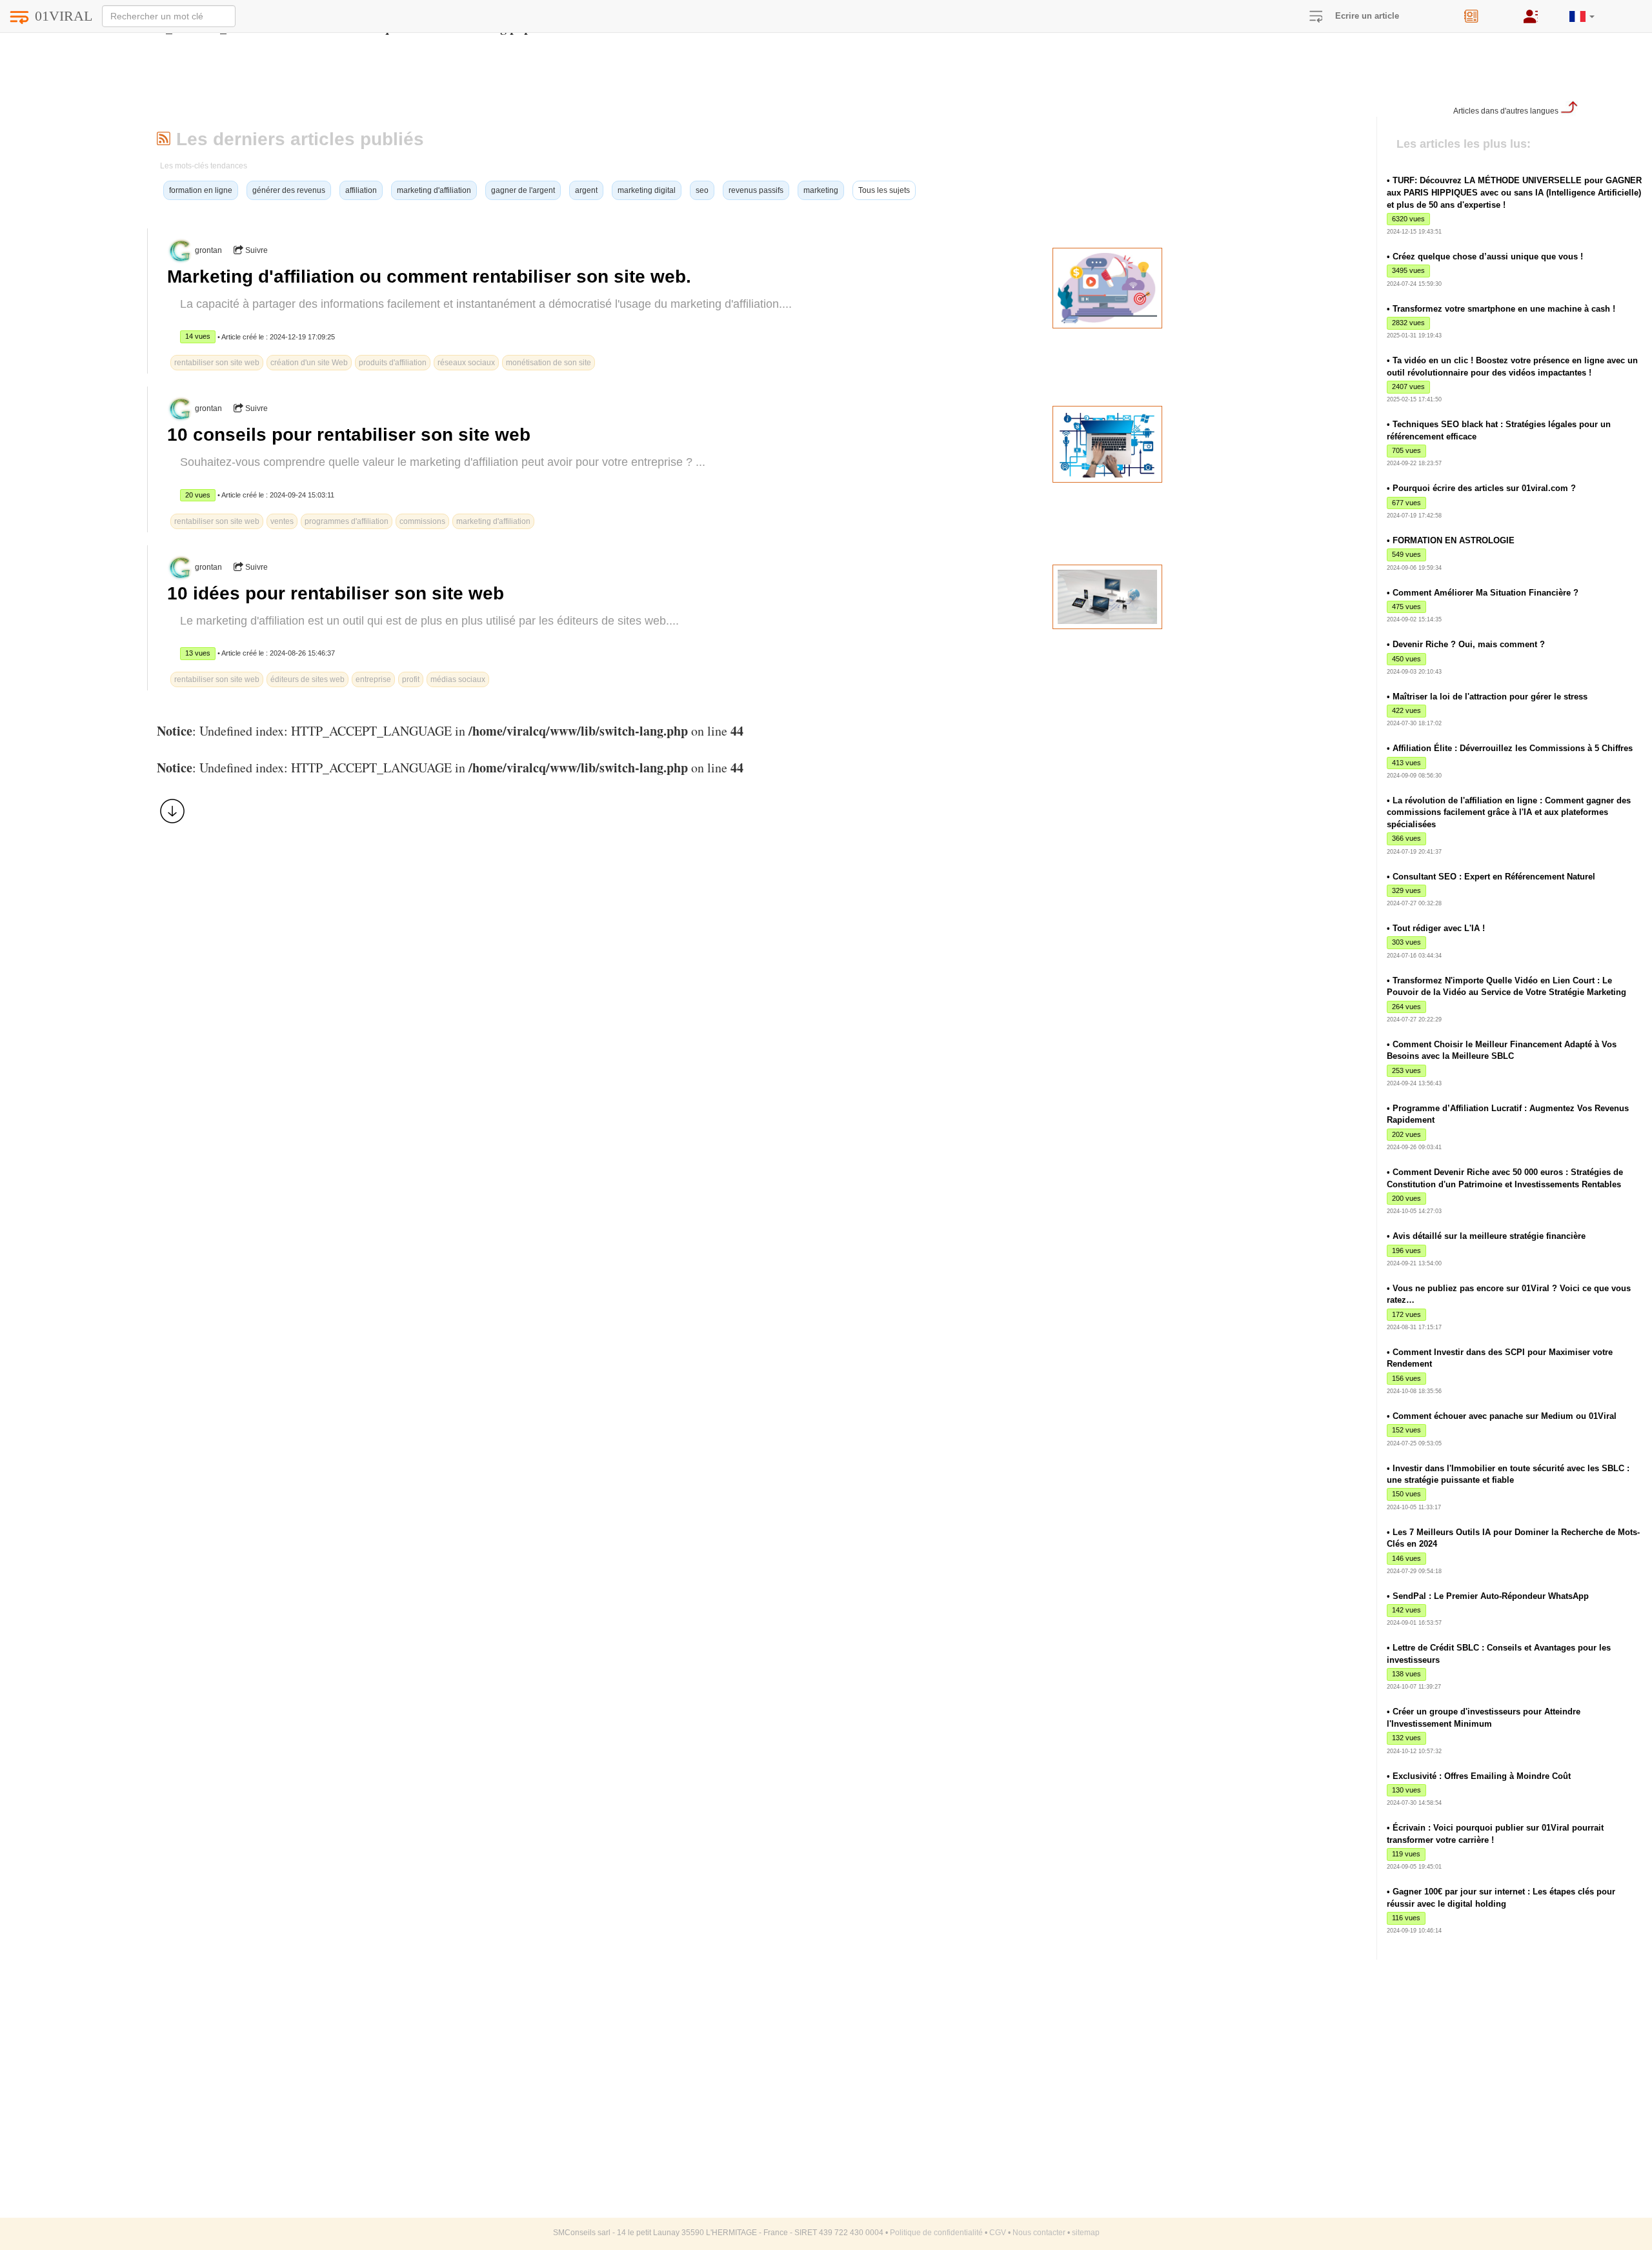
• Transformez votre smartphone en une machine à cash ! (1501, 309)
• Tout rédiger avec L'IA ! (1436, 928)
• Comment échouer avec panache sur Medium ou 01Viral (1502, 1416)
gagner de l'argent (523, 190)
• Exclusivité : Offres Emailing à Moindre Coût (1479, 1776)
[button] (1582, 11)
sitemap (1086, 2233)
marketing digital (647, 190)
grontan (208, 250)
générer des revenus (289, 190)
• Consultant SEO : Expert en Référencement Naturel (1491, 877)
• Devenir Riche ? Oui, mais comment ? (1466, 644)
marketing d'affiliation (434, 190)
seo (702, 190)
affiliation (361, 190)
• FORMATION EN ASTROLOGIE (1451, 540)
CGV (998, 2233)
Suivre (256, 250)
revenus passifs (756, 190)
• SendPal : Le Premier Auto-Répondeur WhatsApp (1488, 1596)
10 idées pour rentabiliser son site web (336, 593)
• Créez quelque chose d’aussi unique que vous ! (1485, 256)
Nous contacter (1039, 2233)
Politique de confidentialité (936, 2233)
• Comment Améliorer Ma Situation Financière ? (1483, 593)
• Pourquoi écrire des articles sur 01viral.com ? (1481, 488)
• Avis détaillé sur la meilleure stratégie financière (1486, 1236)
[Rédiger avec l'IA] (1484, 12)
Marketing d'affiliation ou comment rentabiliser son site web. (429, 276)
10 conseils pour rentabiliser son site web (349, 435)
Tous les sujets (884, 190)
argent (586, 190)
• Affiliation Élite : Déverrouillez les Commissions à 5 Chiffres (1510, 748)
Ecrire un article (1367, 16)
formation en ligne (201, 190)
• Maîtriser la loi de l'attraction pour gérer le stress (1487, 697)
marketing (821, 190)
